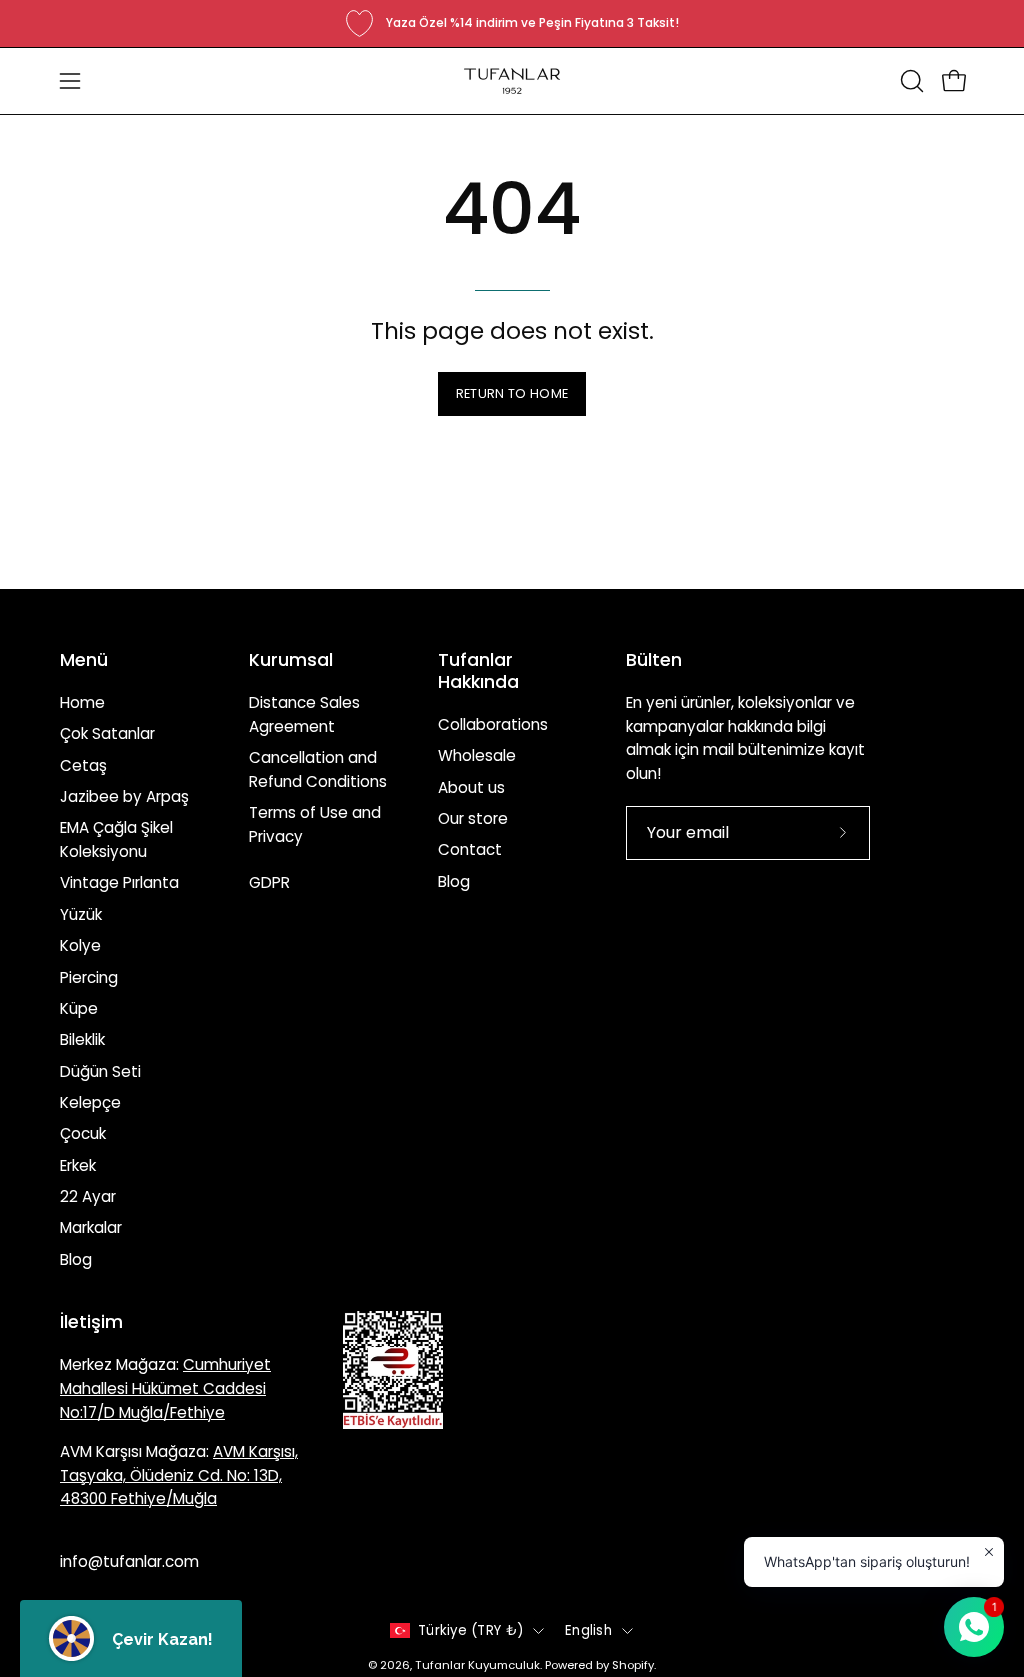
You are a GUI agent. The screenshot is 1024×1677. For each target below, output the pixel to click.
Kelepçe (90, 1102)
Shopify (633, 1665)
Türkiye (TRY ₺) (470, 1630)
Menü (84, 660)
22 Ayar (88, 1196)
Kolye (80, 945)
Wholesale (477, 755)
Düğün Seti (100, 1071)
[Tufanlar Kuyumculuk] (512, 81)
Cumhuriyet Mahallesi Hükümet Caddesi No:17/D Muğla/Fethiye (165, 1388)
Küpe (79, 1008)
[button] (910, 81)
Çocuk (83, 1133)
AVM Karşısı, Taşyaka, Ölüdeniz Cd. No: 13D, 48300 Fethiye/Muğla (179, 1475)
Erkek (78, 1165)
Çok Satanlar (107, 733)
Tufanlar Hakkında (478, 671)
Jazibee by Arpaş (124, 796)
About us (471, 787)
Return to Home (512, 393)
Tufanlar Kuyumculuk (477, 1665)
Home (82, 702)
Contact (470, 849)
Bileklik (82, 1039)
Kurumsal (291, 660)
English (588, 1630)
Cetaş (83, 765)
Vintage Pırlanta (119, 882)
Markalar (91, 1227)
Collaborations (493, 724)
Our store (473, 818)
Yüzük (81, 914)
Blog (76, 1259)
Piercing (89, 976)
